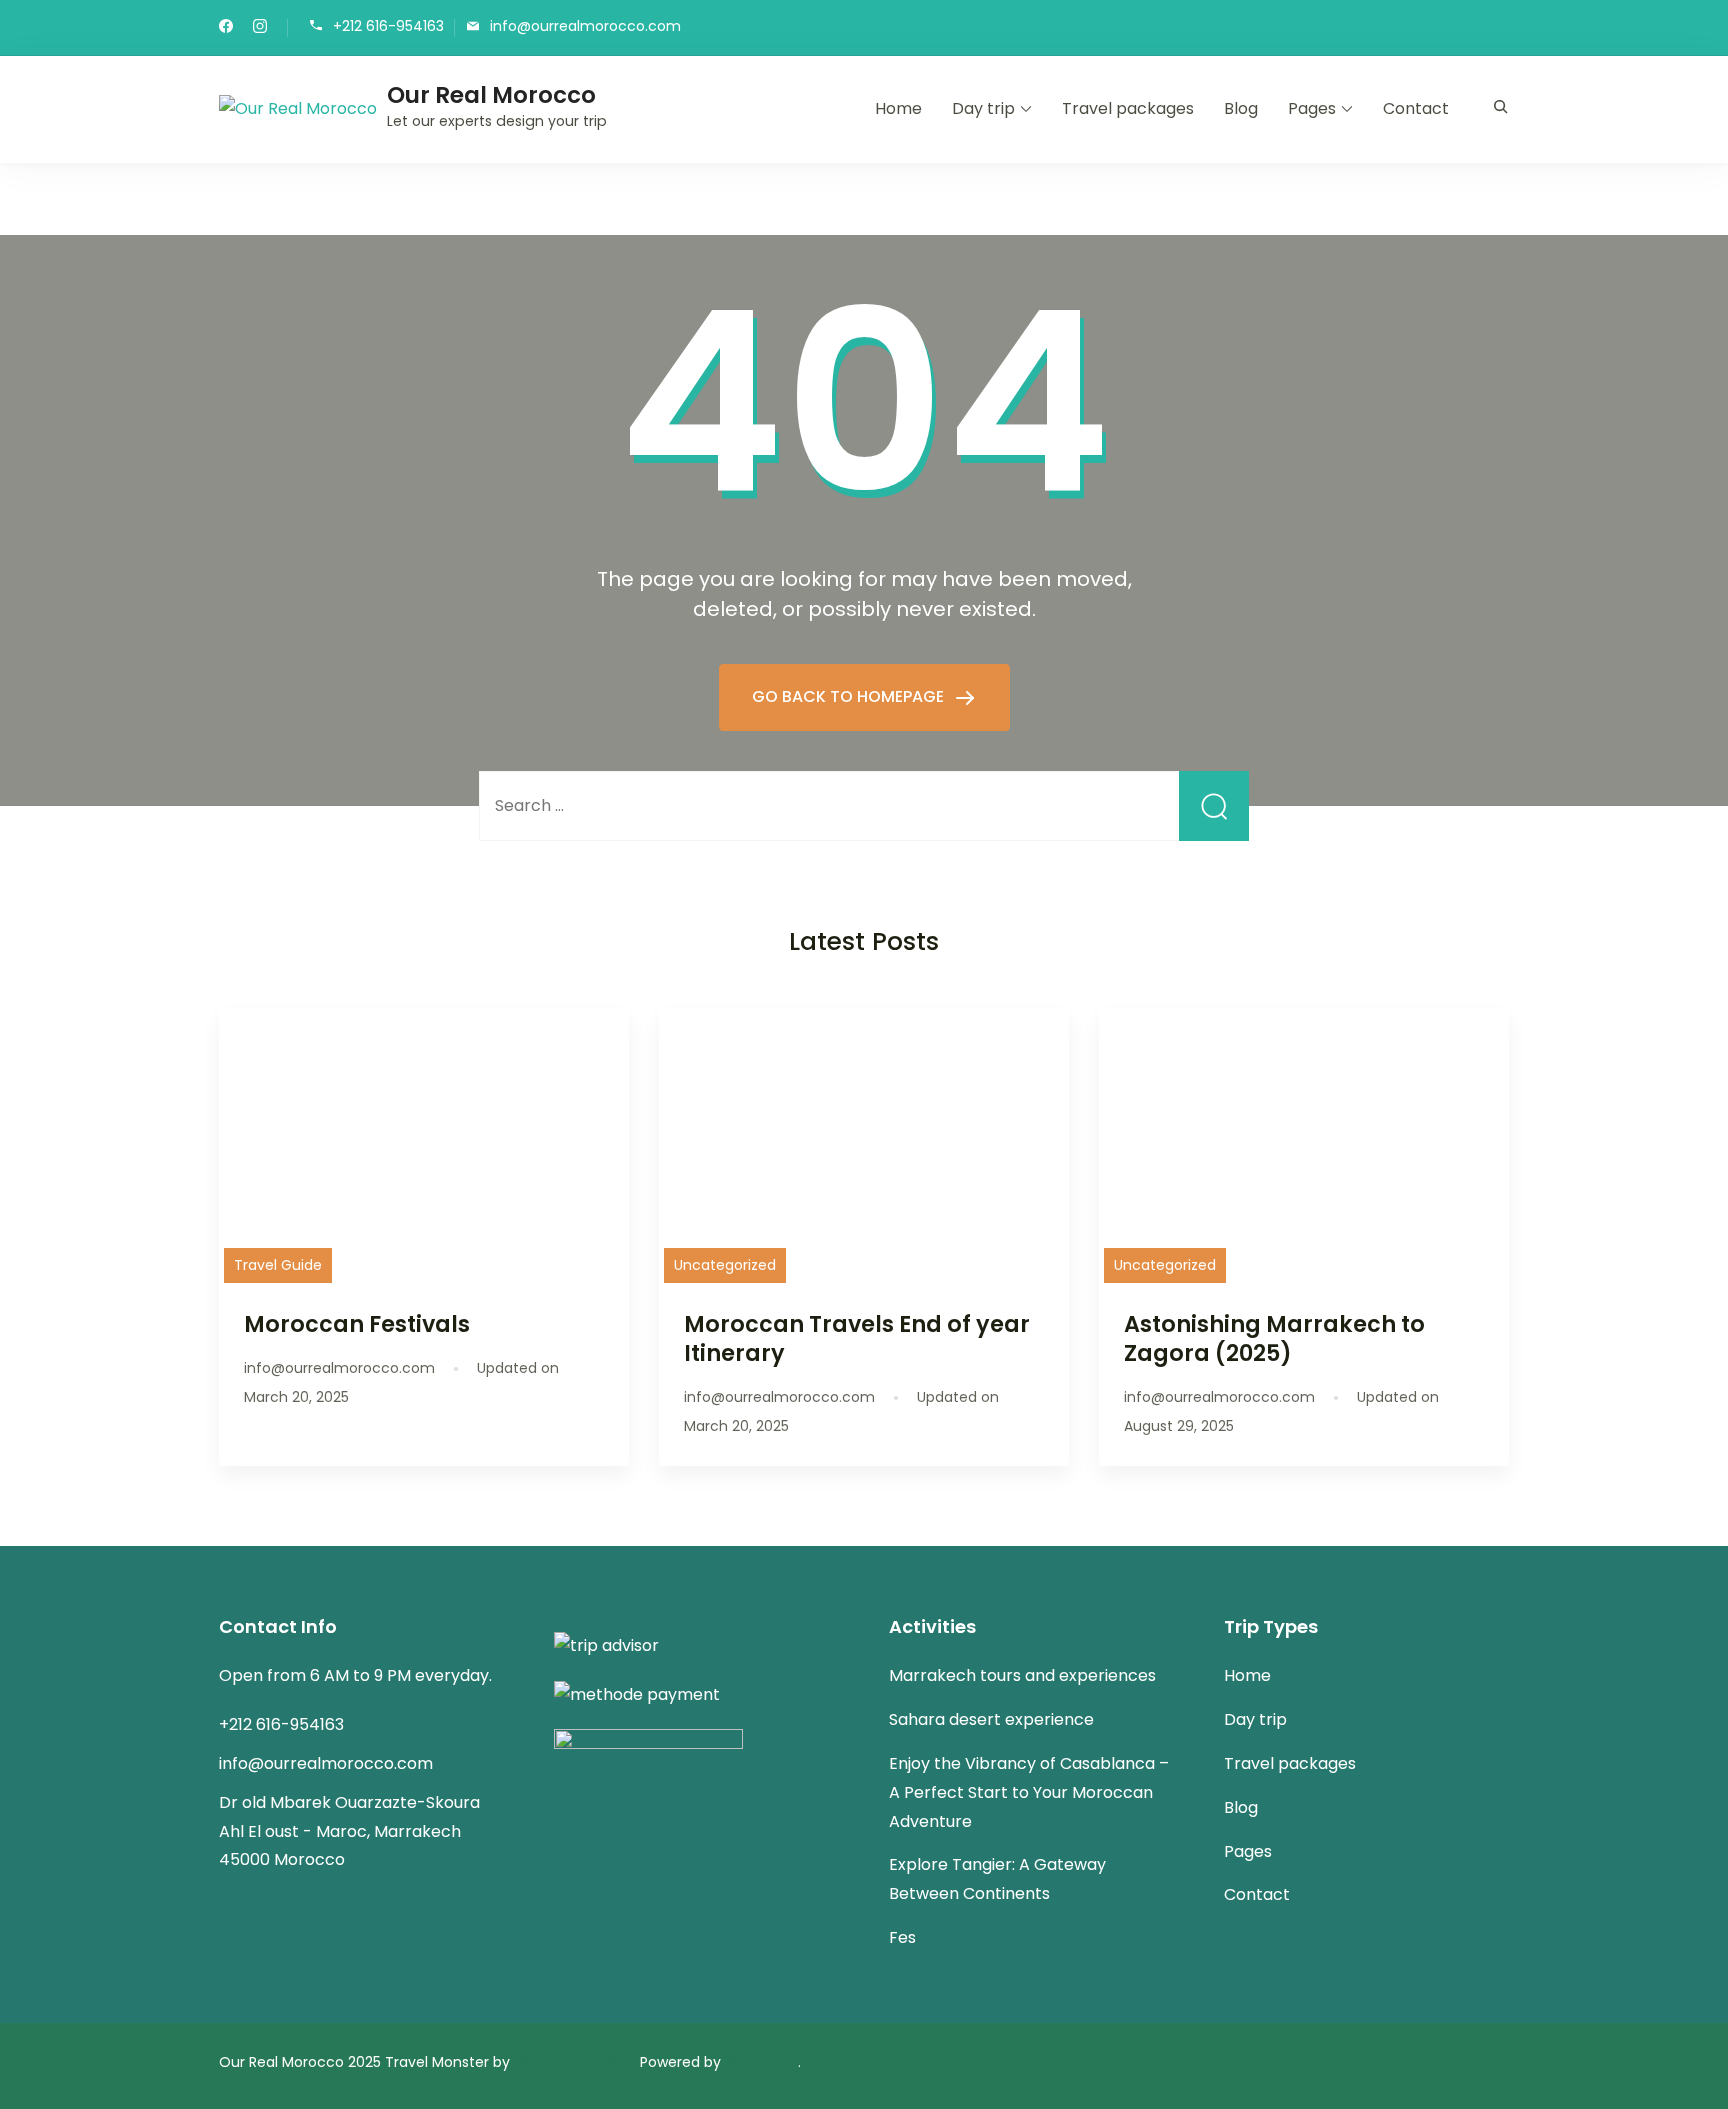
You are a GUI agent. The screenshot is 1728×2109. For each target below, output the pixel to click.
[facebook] (226, 28)
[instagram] (260, 28)
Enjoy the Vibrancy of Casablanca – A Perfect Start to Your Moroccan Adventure (1029, 1792)
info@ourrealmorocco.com (585, 26)
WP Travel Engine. (575, 2062)
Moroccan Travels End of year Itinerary (857, 1338)
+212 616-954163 (388, 26)
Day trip (983, 108)
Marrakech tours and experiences (1022, 1675)
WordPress (761, 2062)
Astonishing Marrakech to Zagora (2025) (1274, 1338)
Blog (1241, 108)
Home (898, 108)
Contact (1416, 108)
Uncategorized (725, 1265)
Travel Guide (278, 1265)
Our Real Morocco (491, 95)
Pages (1312, 108)
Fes (902, 1937)
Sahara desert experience (991, 1719)
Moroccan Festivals (357, 1324)
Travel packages (1128, 108)
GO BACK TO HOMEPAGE (850, 696)
